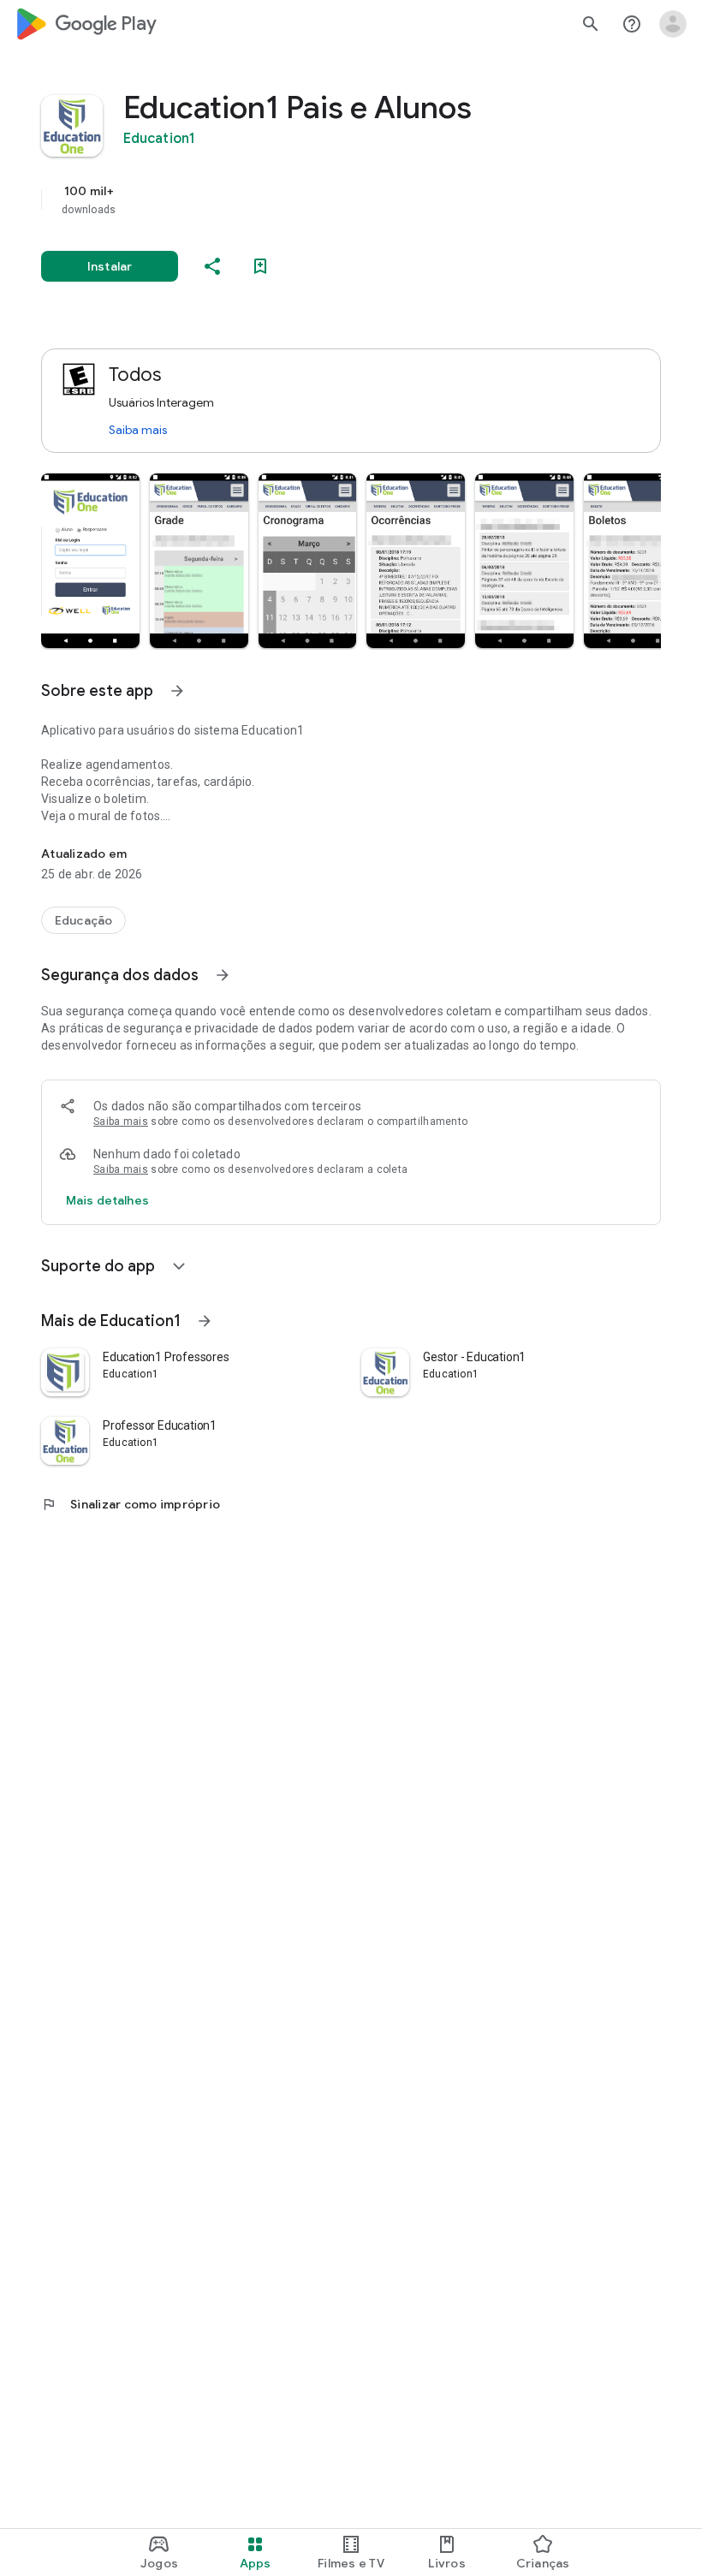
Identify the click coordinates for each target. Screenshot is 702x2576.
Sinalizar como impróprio (131, 1504)
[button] (90, 561)
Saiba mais (138, 430)
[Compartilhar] (212, 266)
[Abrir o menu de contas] (673, 24)
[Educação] (83, 920)
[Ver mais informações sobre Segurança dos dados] (223, 975)
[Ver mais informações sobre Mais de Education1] (205, 1321)
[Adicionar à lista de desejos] (260, 266)
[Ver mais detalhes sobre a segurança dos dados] (107, 1200)
